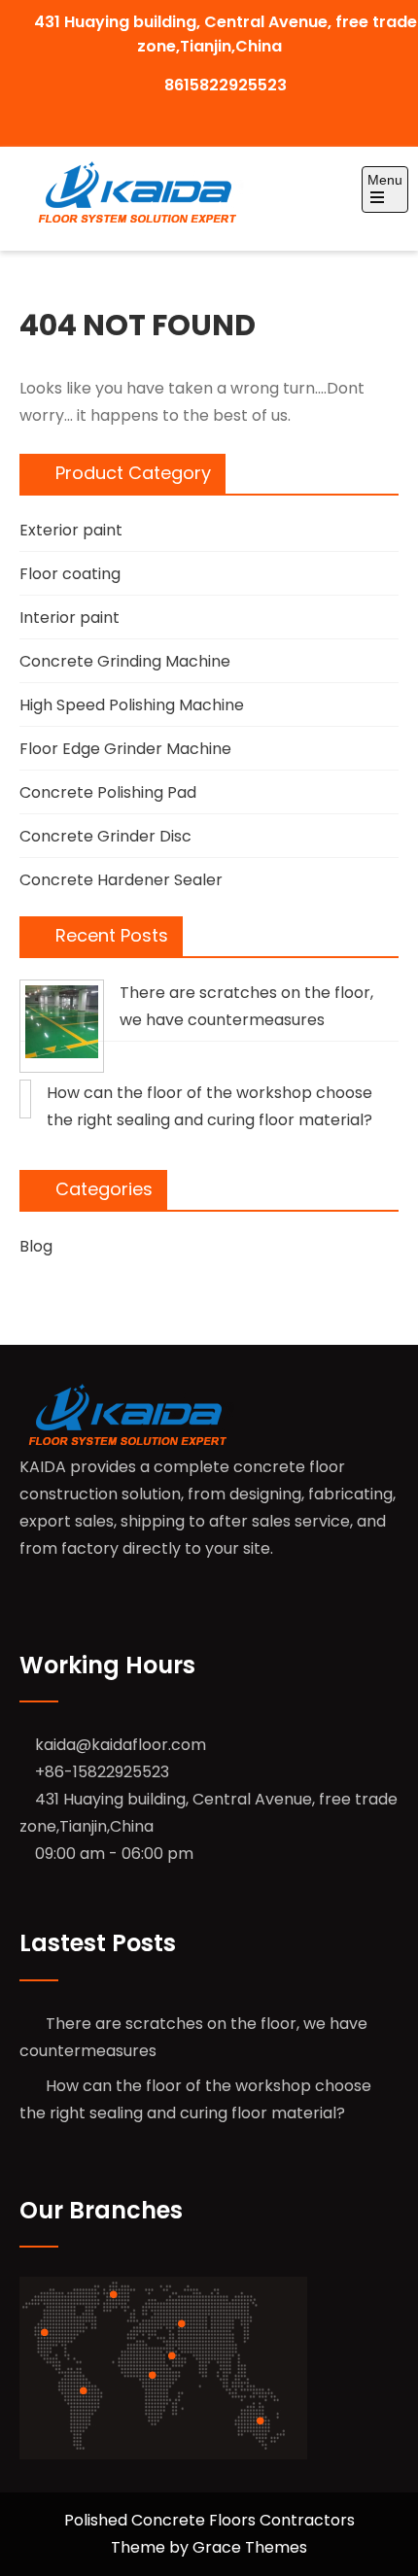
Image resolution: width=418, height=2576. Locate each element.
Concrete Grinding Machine (125, 661)
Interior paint (70, 618)
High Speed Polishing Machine (132, 705)
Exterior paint (71, 530)
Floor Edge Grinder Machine (125, 749)
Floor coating (70, 574)
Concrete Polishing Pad (108, 792)
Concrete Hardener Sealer (121, 880)
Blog (36, 1246)
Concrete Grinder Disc (105, 836)
